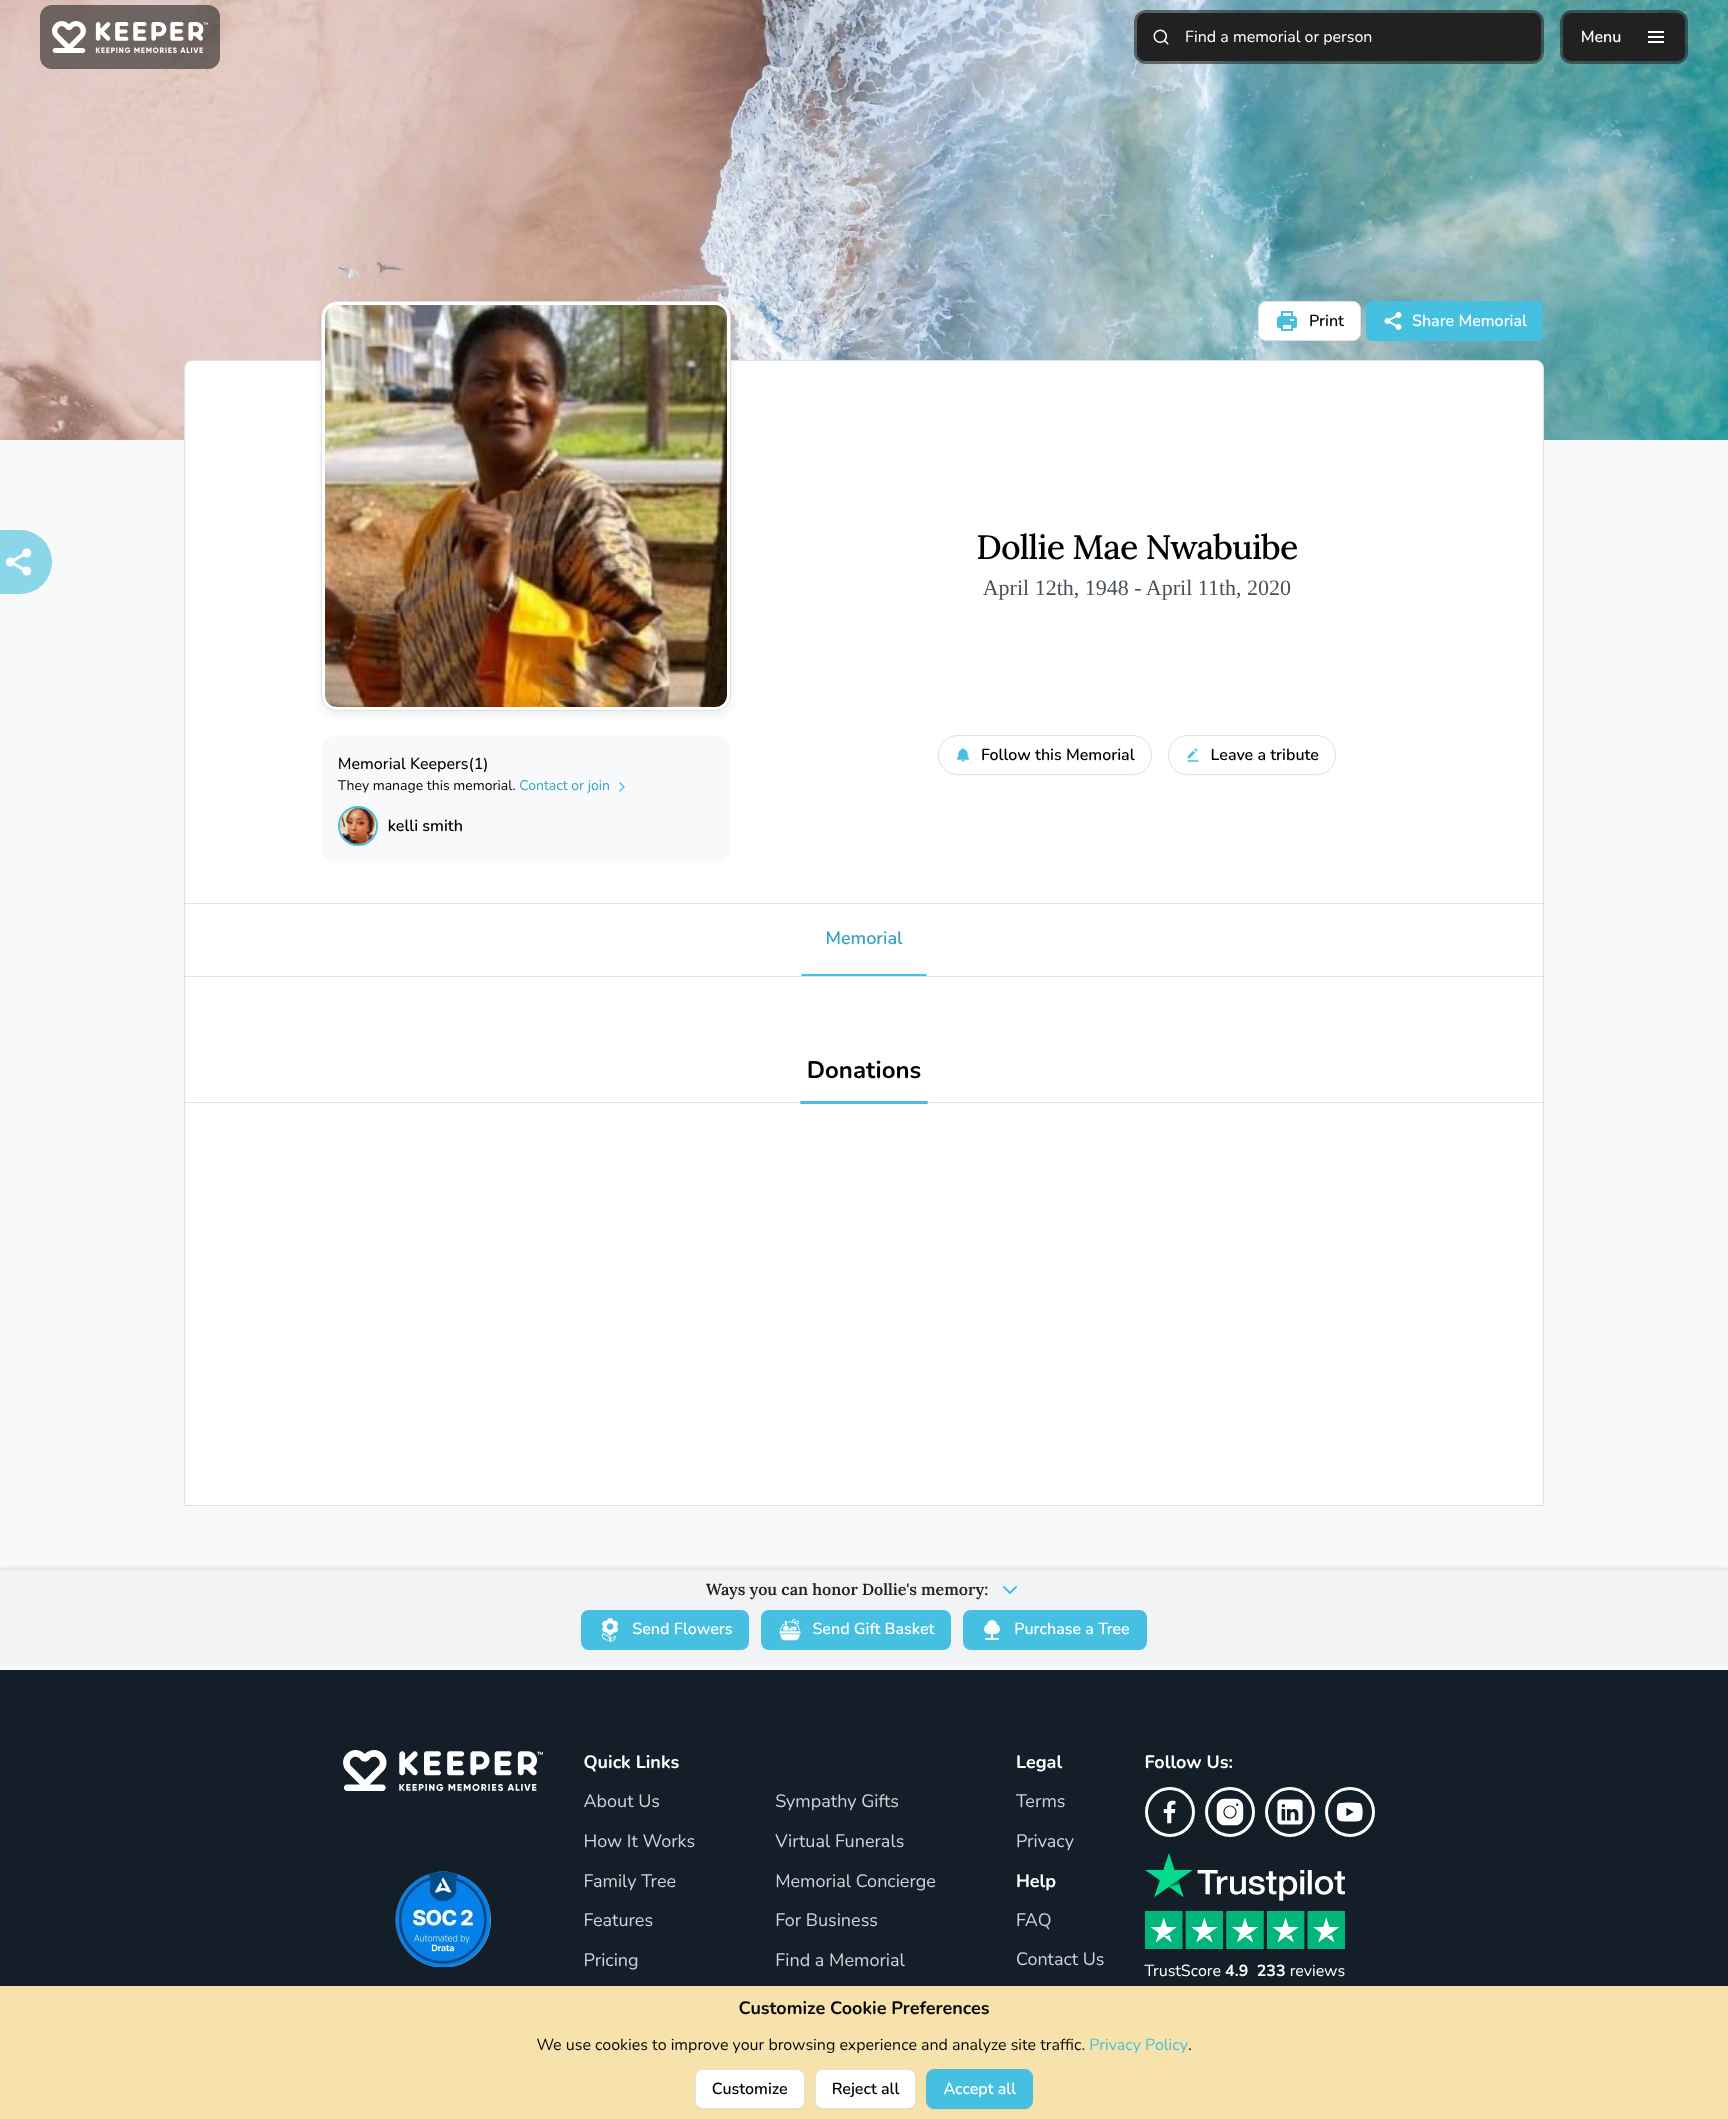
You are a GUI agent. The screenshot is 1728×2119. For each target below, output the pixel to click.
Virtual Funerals (839, 1842)
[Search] (1161, 37)
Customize (750, 2089)
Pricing (610, 1961)
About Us (621, 1802)
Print (1326, 321)
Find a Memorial (840, 1961)
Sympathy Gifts (837, 1802)
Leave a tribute (1265, 755)
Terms (1041, 1802)
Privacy (1045, 1842)
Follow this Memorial (1058, 755)
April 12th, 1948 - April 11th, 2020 (1137, 587)
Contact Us (1060, 1960)
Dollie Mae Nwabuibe (1136, 548)
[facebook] (1170, 1812)
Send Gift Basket (873, 1629)
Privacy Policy (1138, 2045)
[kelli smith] (358, 826)
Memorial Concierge (855, 1882)
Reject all (866, 2089)
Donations (864, 1071)
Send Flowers (682, 1629)
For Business (826, 1921)
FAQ (1034, 1921)
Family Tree (629, 1882)
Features (618, 1921)
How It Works (639, 1842)
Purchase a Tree (1071, 1629)
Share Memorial (1469, 321)
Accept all (979, 2089)
